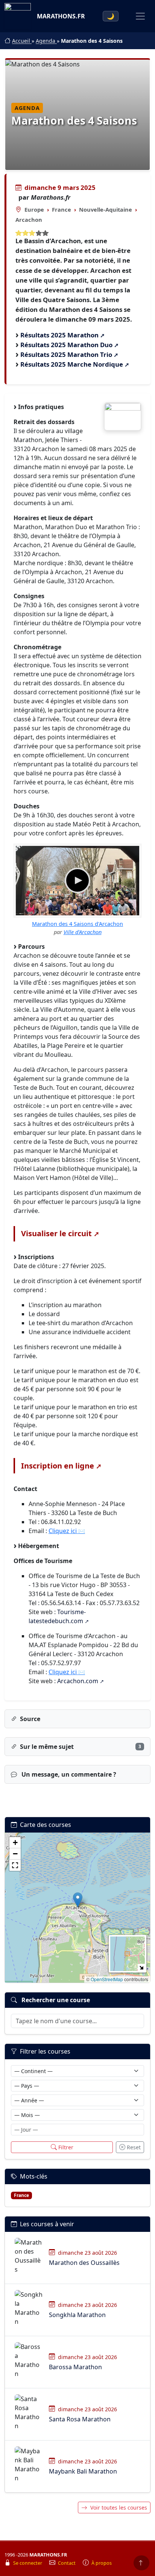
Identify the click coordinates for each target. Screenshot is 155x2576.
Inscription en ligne (58, 1466)
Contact (67, 2563)
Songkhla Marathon (77, 2315)
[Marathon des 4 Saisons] (123, 417)
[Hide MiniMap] (141, 1967)
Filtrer (66, 2147)
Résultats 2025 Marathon (59, 335)
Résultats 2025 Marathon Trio (66, 354)
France (62, 209)
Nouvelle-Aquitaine (106, 209)
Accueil (22, 41)
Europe (34, 209)
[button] (78, 1900)
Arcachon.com (78, 1681)
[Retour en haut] (141, 2563)
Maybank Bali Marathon (83, 2471)
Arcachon (29, 220)
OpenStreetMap (107, 1979)
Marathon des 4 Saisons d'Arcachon (77, 924)
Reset (134, 2147)
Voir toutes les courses (119, 2508)
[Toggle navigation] (140, 16)
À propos (102, 2563)
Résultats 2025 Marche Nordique (72, 364)
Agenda (46, 41)
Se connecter (28, 2563)
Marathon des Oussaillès (84, 2263)
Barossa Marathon (75, 2367)
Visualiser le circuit (56, 1233)
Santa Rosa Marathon (80, 2419)
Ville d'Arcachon (83, 932)
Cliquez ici (63, 1531)
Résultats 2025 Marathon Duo (66, 345)
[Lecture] (77, 880)
